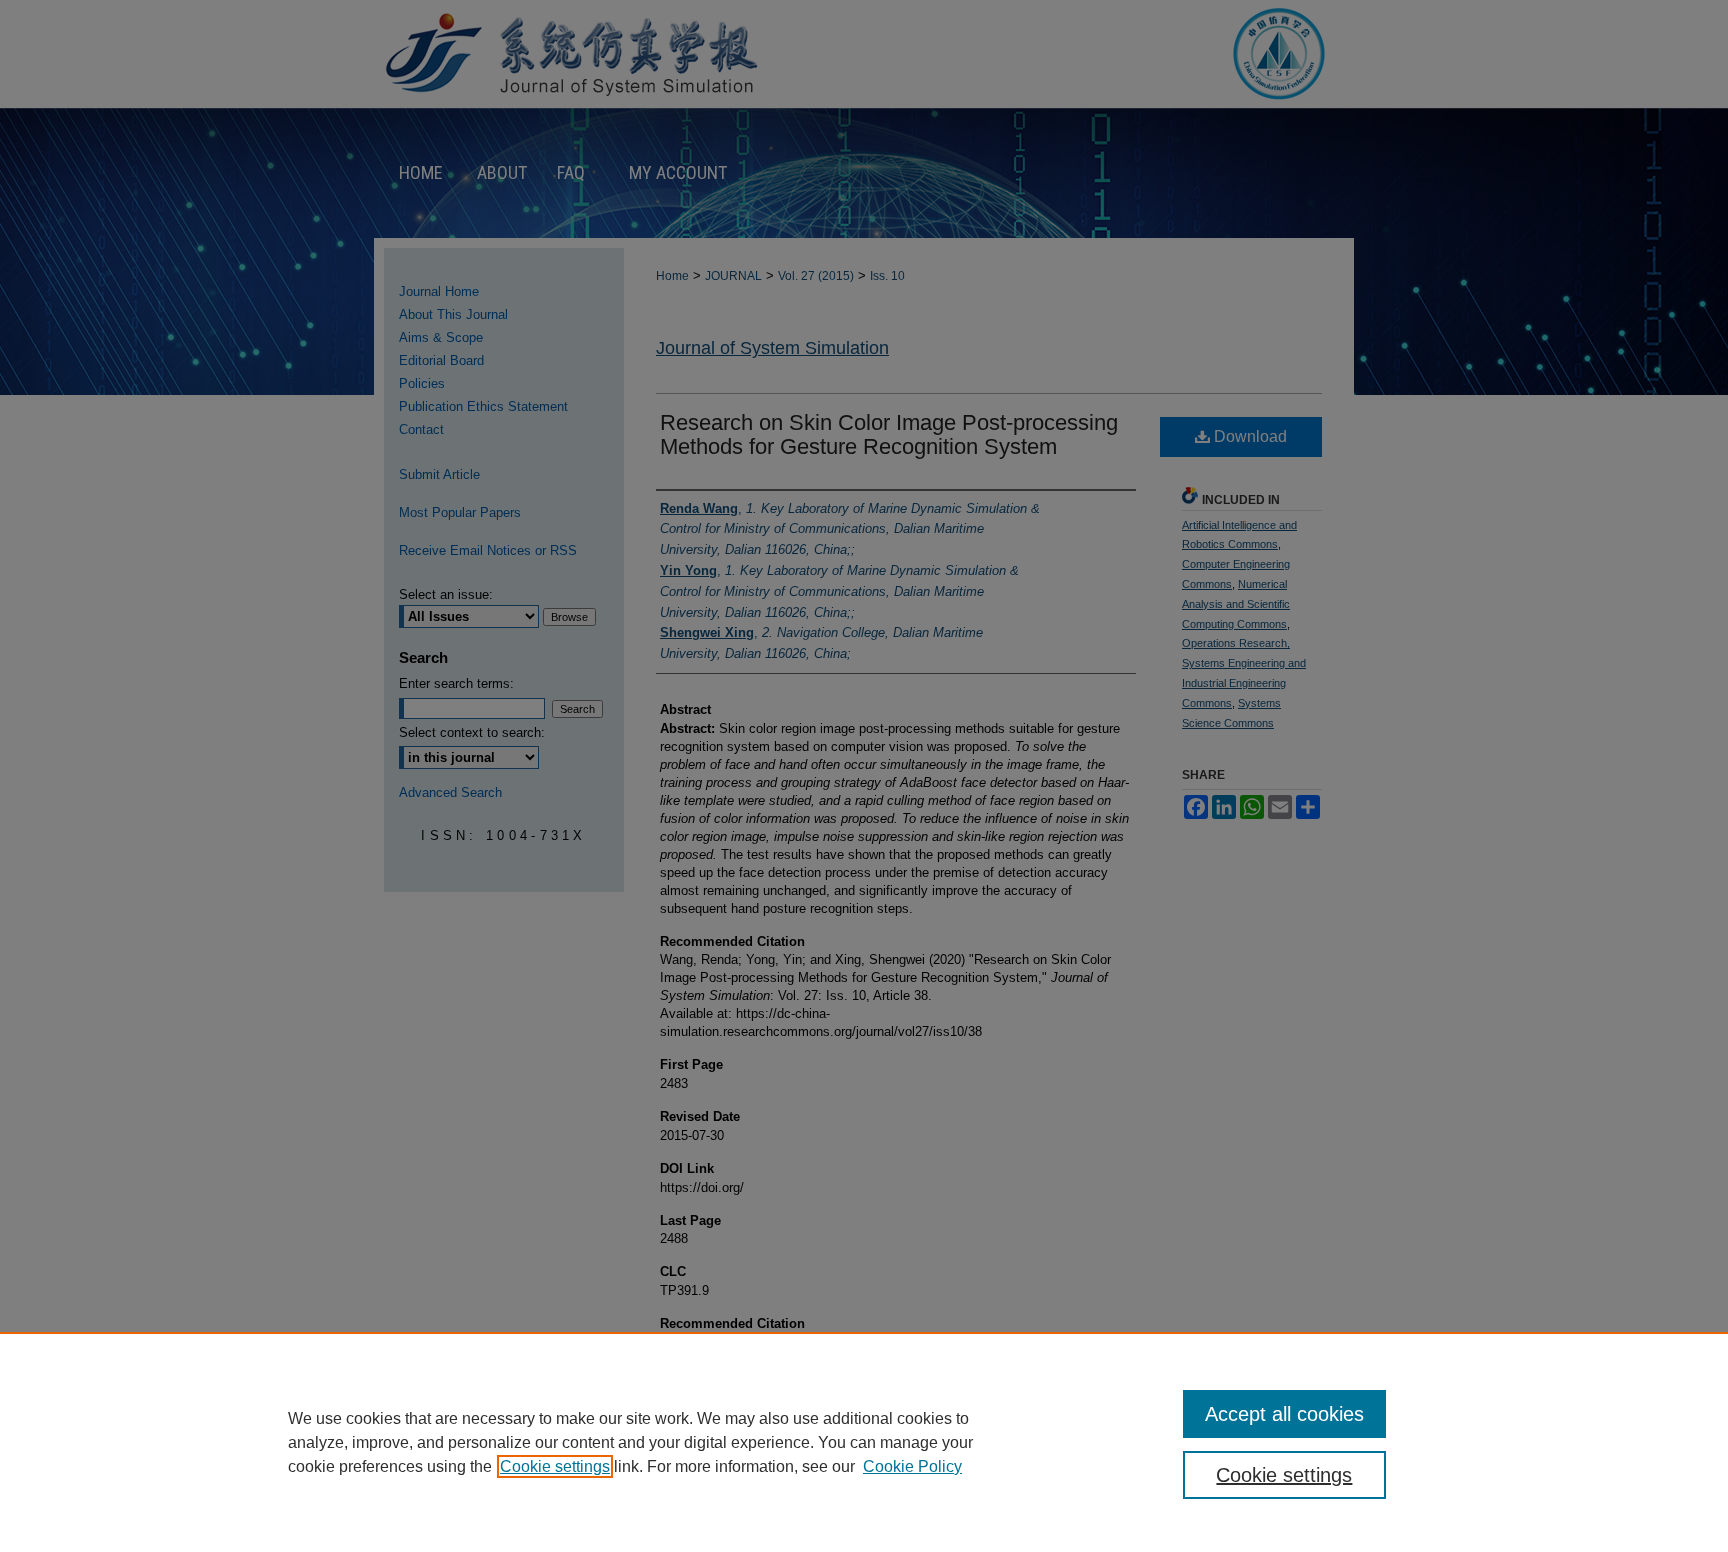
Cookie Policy (912, 1466)
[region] (864, 1442)
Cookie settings (555, 1466)
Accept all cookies (1284, 1414)
